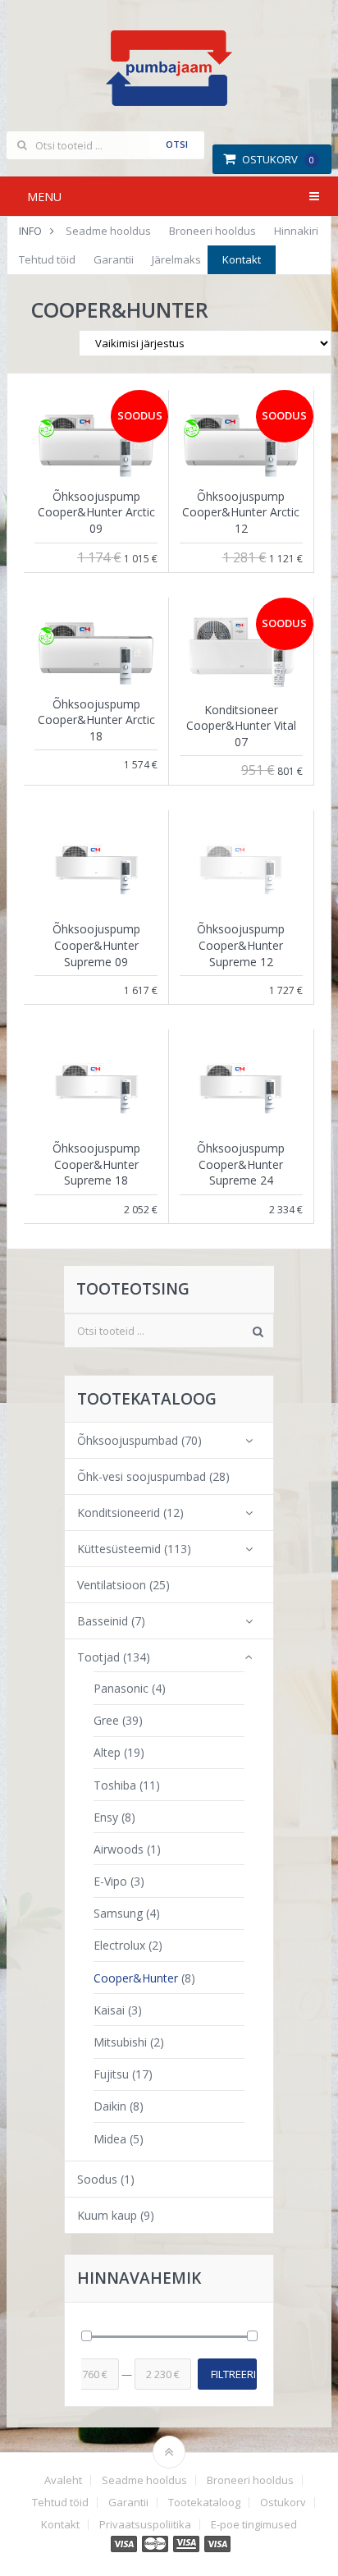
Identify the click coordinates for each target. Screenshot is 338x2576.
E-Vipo (110, 1881)
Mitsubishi (120, 2042)
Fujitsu (111, 2074)
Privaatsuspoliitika (145, 2525)
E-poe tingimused (254, 2525)
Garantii (114, 259)
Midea (110, 2139)
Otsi (177, 144)
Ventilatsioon (112, 1585)
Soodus (97, 2179)
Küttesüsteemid (119, 1549)
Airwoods (119, 1849)
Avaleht (63, 2480)
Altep (107, 1752)
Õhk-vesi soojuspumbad (142, 1476)
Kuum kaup (107, 2215)
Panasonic (121, 1688)
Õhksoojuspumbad (128, 1440)
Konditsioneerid (119, 1513)
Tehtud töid (47, 259)
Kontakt (242, 259)
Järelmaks (176, 259)
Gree (106, 1720)
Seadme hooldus (108, 231)
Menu (44, 197)
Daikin (110, 2106)
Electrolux (119, 1945)
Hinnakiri (296, 231)
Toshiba (115, 1785)
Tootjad (98, 1657)
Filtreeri (233, 2374)
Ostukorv (278, 159)
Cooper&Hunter (136, 1978)
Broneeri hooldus (212, 231)
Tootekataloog (204, 2503)
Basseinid (103, 1621)
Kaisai (109, 2010)
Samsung (118, 1913)
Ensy (106, 1817)
